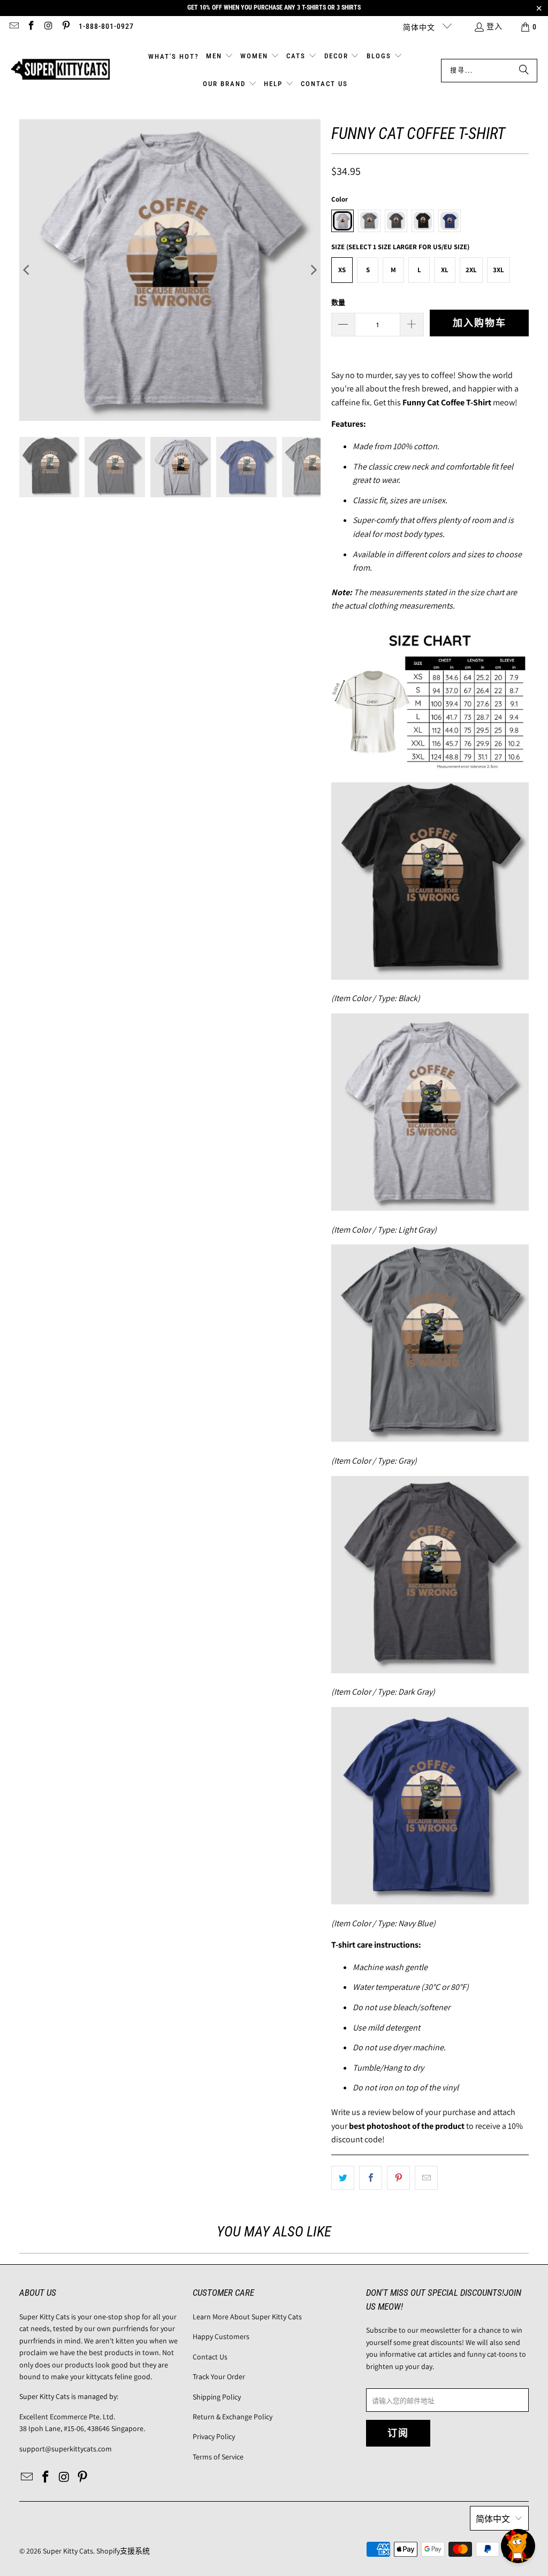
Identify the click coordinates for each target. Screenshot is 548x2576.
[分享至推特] (343, 2178)
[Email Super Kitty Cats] (13, 27)
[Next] (313, 270)
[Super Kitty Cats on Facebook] (31, 27)
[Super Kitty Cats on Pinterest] (66, 27)
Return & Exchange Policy (233, 2417)
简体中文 (420, 27)
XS (342, 270)
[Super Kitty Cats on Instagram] (48, 27)
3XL (498, 270)
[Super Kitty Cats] (60, 70)
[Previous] (27, 270)
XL (445, 270)
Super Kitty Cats (68, 2551)
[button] (220, 57)
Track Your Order (219, 2377)
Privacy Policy (214, 2436)
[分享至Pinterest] (398, 2178)
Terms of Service (218, 2457)
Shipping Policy (217, 2397)
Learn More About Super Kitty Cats (247, 2317)
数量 (338, 302)
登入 (494, 26)
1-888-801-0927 (106, 26)
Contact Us (210, 2357)
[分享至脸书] (371, 2178)
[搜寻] (524, 71)
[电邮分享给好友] (426, 2178)
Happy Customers (221, 2336)
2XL (471, 270)
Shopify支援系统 (123, 2551)
